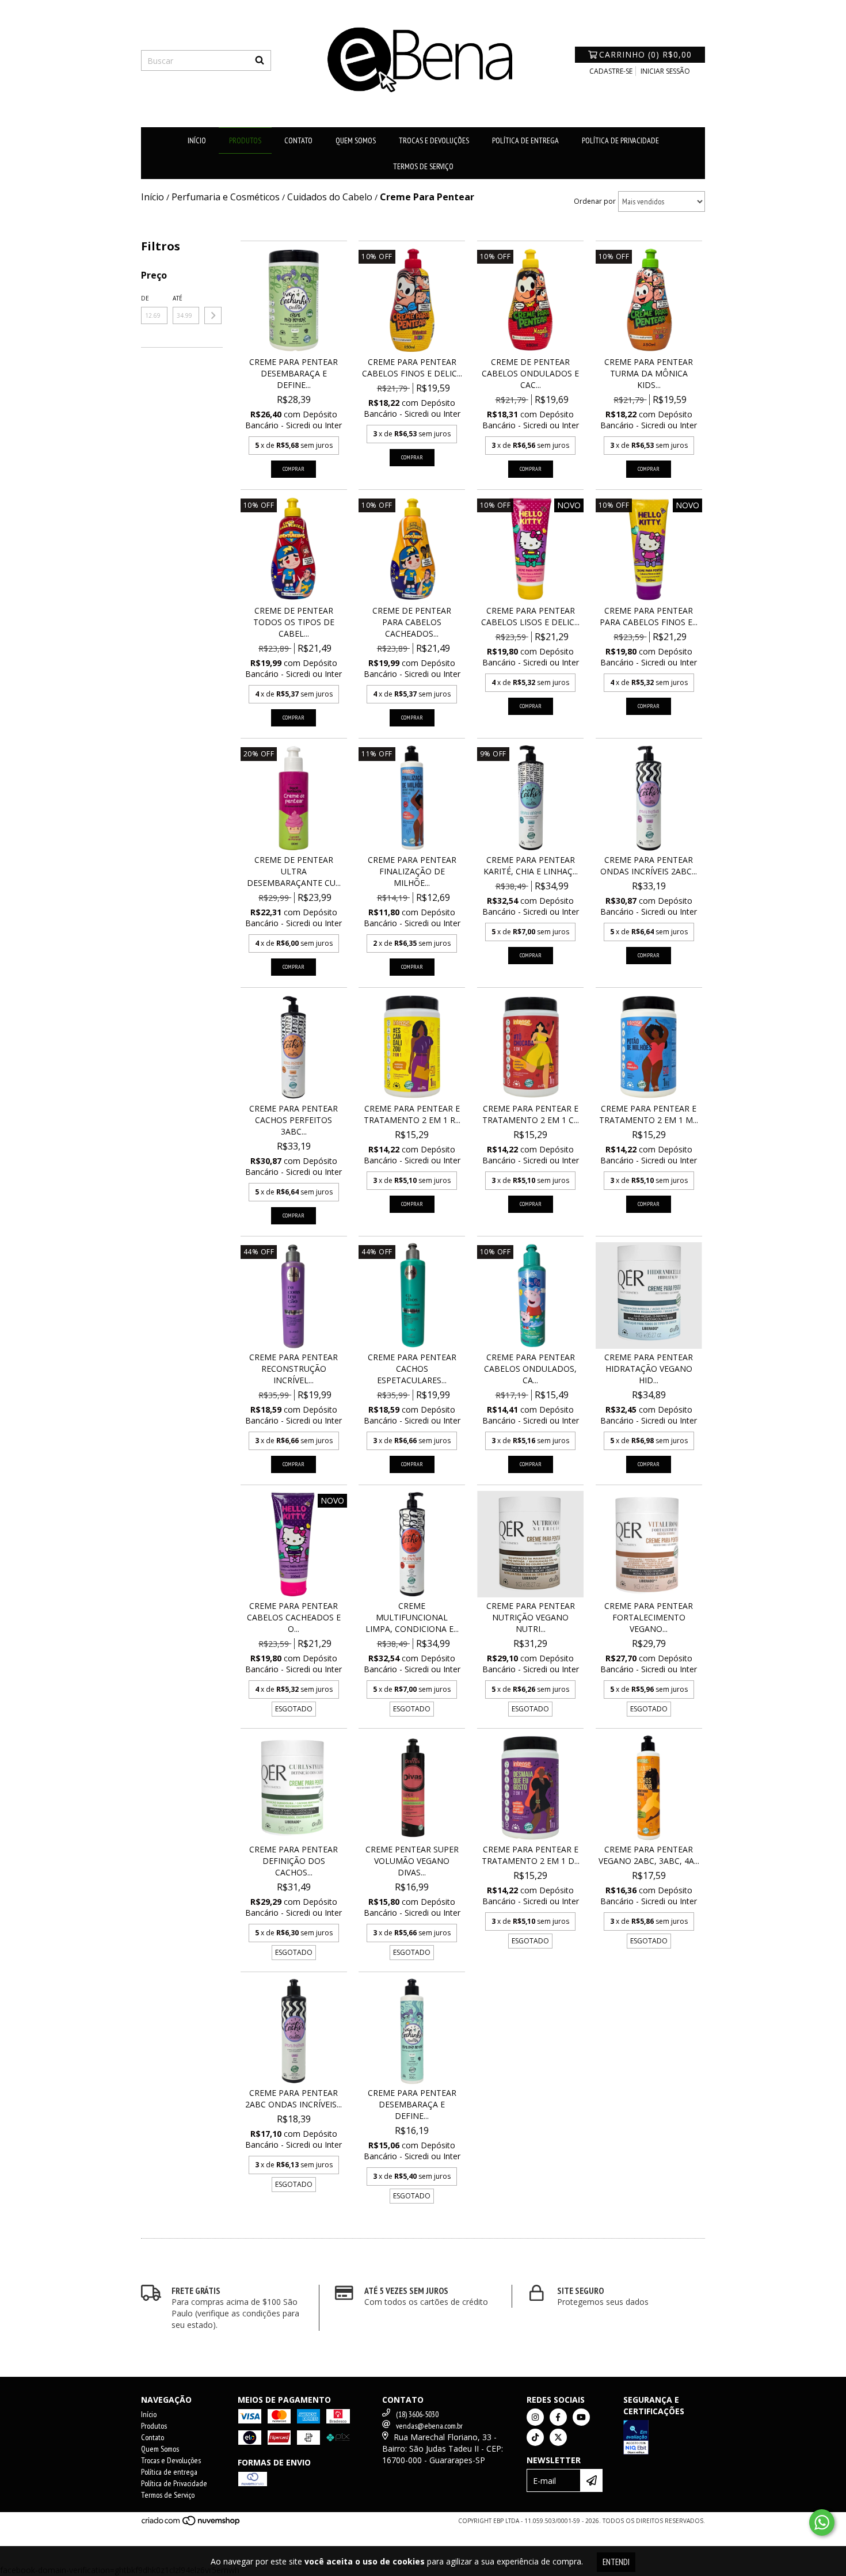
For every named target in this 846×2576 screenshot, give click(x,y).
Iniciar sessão (665, 71)
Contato (298, 140)
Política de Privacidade (620, 140)
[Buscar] (260, 60)
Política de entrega (525, 140)
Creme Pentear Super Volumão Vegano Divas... (412, 1861)
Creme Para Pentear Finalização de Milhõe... (412, 871)
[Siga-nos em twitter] (558, 2437)
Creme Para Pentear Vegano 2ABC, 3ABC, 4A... (649, 1855)
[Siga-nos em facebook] (558, 2417)
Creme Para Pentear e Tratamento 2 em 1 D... (531, 1855)
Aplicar (213, 315)
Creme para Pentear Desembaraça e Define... (294, 373)
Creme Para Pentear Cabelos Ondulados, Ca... (530, 1369)
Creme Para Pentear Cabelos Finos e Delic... (412, 368)
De (145, 298)
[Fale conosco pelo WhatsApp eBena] (822, 2522)
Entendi (616, 2562)
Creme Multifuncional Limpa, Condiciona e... (412, 1617)
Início (197, 140)
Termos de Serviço (423, 166)
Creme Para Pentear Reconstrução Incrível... (294, 1369)
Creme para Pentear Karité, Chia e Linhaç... (531, 865)
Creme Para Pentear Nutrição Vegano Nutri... (531, 1617)
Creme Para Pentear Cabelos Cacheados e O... (294, 1617)
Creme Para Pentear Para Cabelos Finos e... (649, 616)
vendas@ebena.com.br (429, 2426)
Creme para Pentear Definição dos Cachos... (294, 1861)
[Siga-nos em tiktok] (535, 2437)
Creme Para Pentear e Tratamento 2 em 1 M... (649, 1114)
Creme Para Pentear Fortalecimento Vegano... (649, 1617)
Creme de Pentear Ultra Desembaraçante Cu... (294, 871)
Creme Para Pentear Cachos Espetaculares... (412, 1369)
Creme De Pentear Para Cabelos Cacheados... (412, 622)
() (645, 54)
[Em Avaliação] (664, 2439)
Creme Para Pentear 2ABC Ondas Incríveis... (294, 2099)
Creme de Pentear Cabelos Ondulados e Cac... (530, 373)
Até (178, 298)
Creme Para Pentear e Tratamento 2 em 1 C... (531, 1114)
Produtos (245, 140)
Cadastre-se (611, 71)
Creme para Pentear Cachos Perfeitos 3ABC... (294, 1120)
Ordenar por (595, 201)
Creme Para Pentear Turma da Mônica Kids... (649, 373)
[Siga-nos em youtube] (581, 2417)
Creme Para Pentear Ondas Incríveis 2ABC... (649, 865)
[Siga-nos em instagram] (535, 2417)
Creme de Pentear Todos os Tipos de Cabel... (294, 622)
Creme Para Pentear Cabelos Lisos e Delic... (530, 616)
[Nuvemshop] (191, 2524)
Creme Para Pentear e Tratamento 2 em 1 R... (412, 1114)
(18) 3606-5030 (417, 2414)
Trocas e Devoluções (434, 140)
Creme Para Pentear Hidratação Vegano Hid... (649, 1369)
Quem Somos (356, 140)
